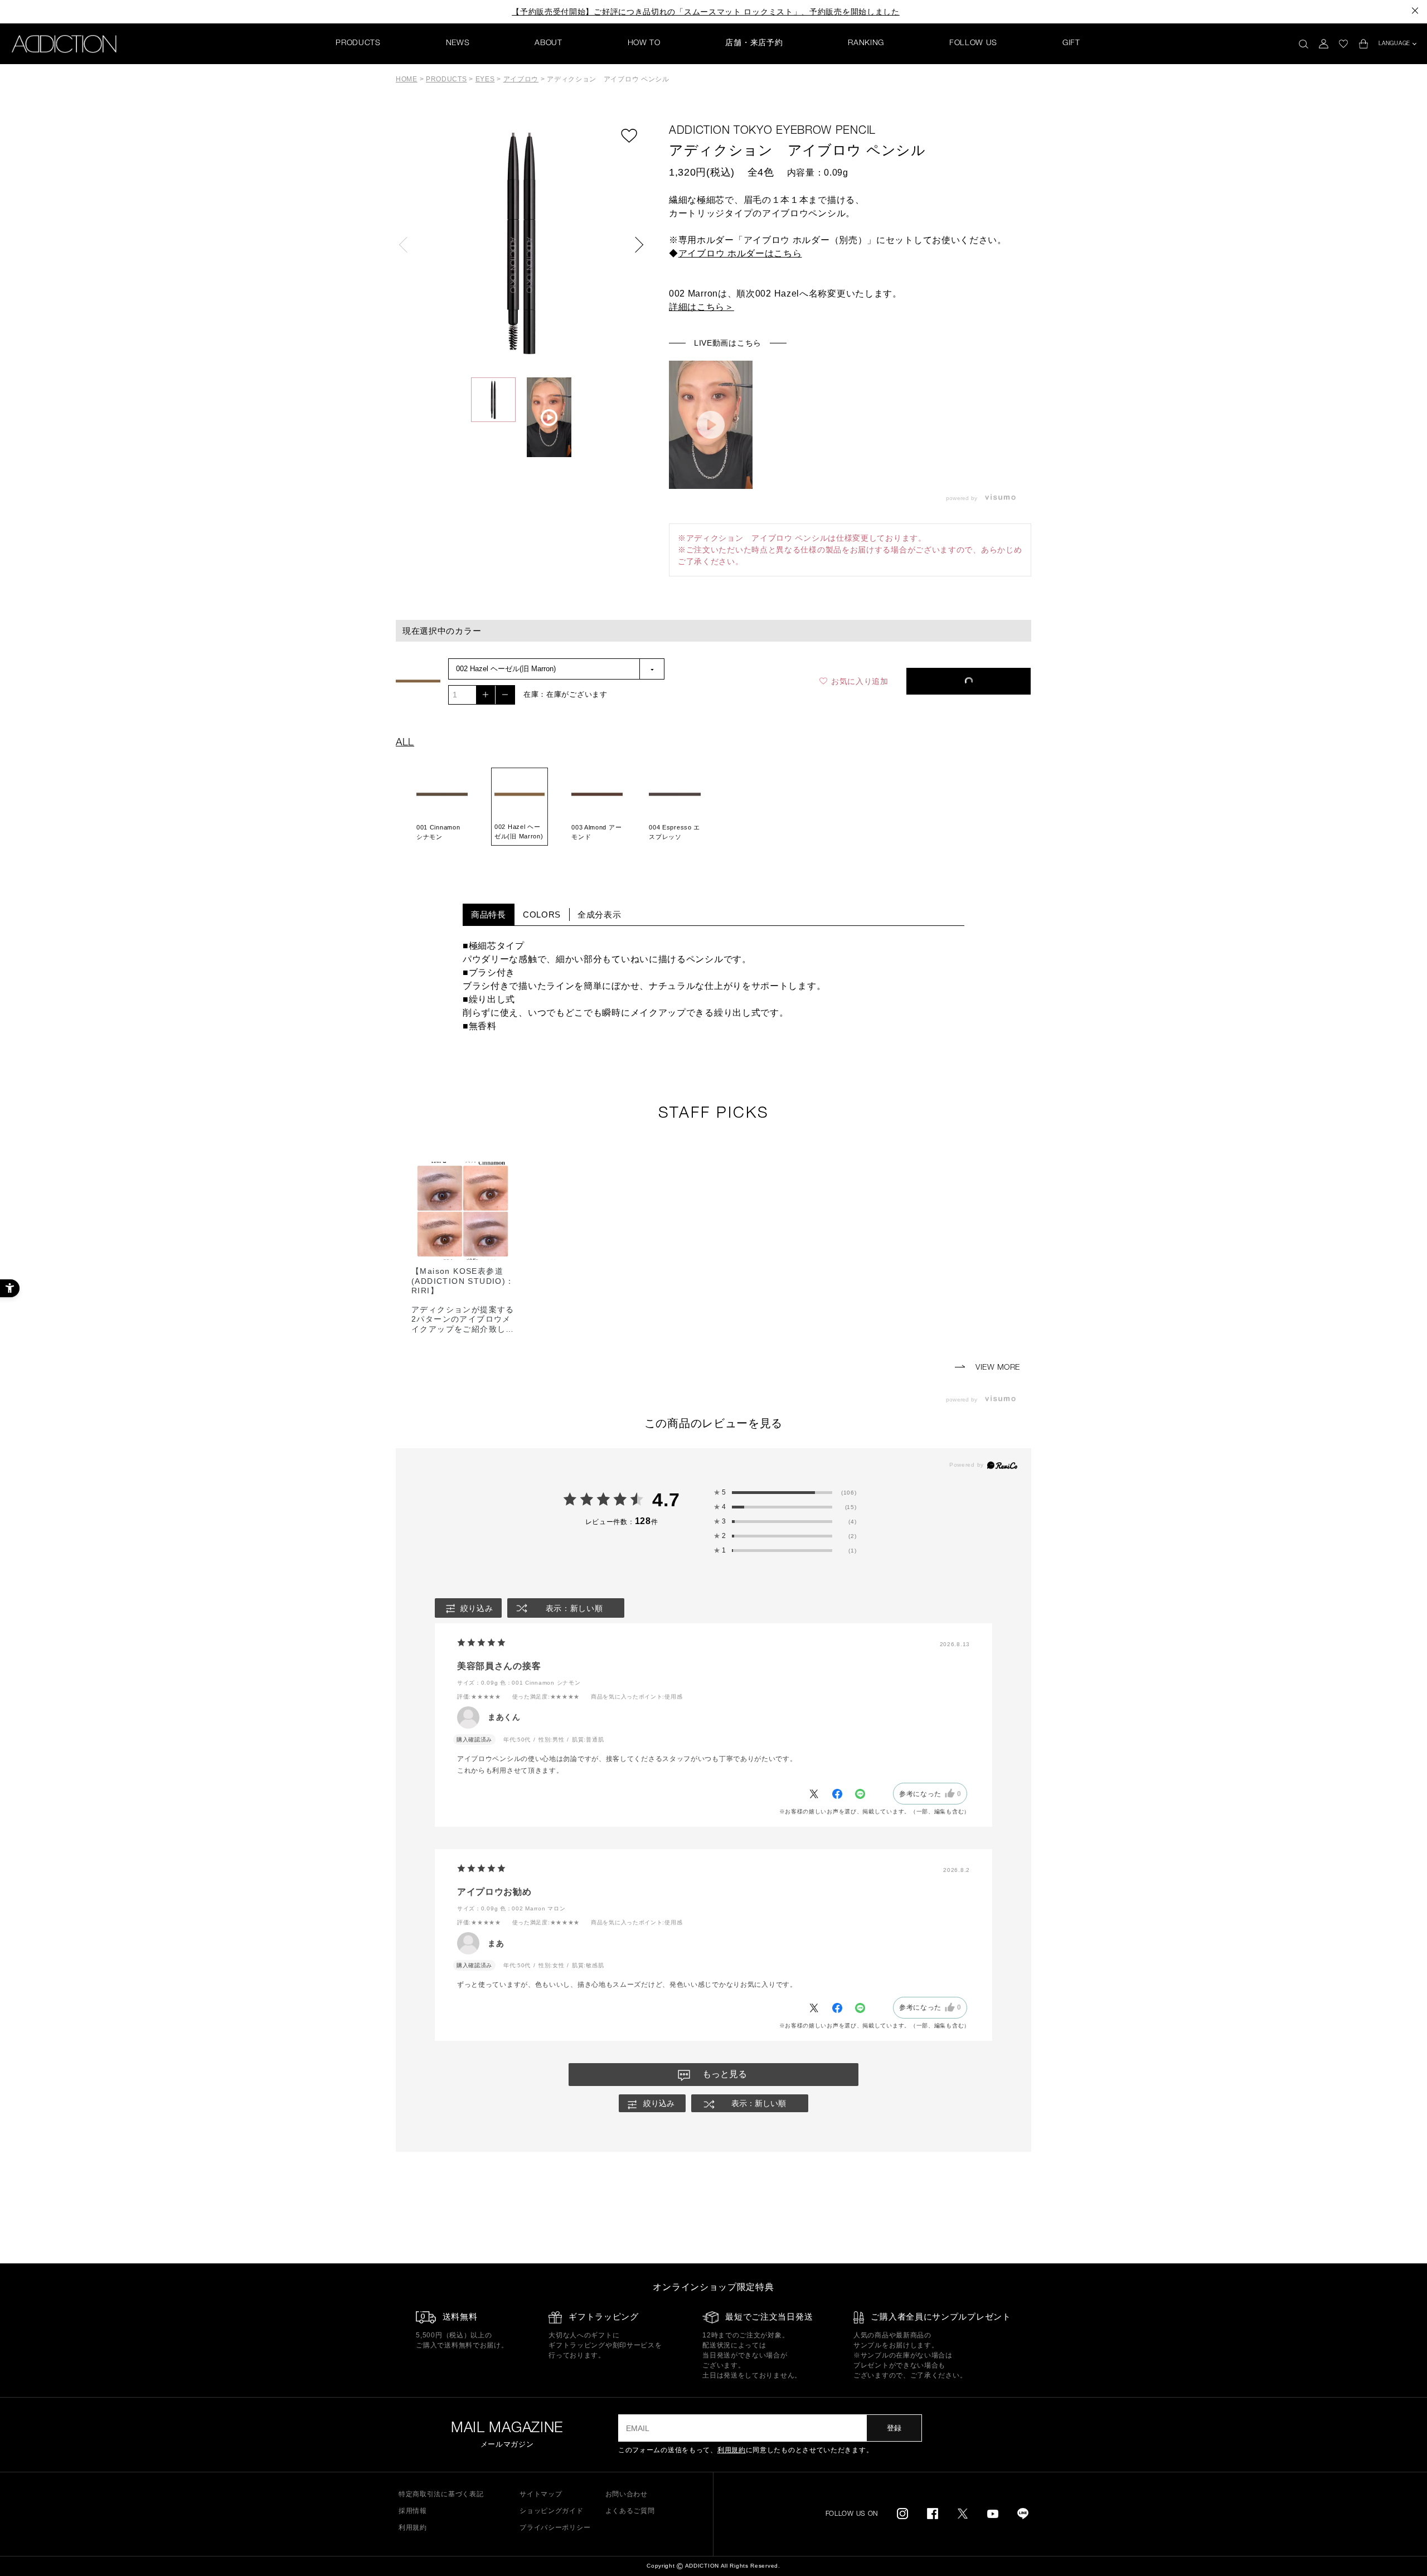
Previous (407, 245)
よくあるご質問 (630, 2511)
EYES (485, 79)
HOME (407, 79)
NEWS (458, 43)
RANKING (866, 43)
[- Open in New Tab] (1003, 498)
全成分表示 (600, 915)
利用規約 (732, 2450)
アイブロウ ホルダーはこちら (740, 253)
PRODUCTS (358, 43)
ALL (405, 743)
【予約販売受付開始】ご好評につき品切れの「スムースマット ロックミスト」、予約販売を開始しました (706, 12)
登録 (894, 2428)
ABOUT (549, 43)
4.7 (666, 1500)
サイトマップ (541, 2494)
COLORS (542, 915)
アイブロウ (521, 79)
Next (635, 245)
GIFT (1071, 43)
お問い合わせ (627, 2494)
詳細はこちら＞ (702, 307)
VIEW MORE (996, 1368)
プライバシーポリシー (555, 2528)
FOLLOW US (973, 43)
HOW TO (644, 43)
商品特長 (489, 915)
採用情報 (413, 2511)
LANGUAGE (1394, 44)
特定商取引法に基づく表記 (441, 2494)
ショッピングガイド (551, 2511)
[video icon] (711, 425)
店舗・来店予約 (754, 43)
